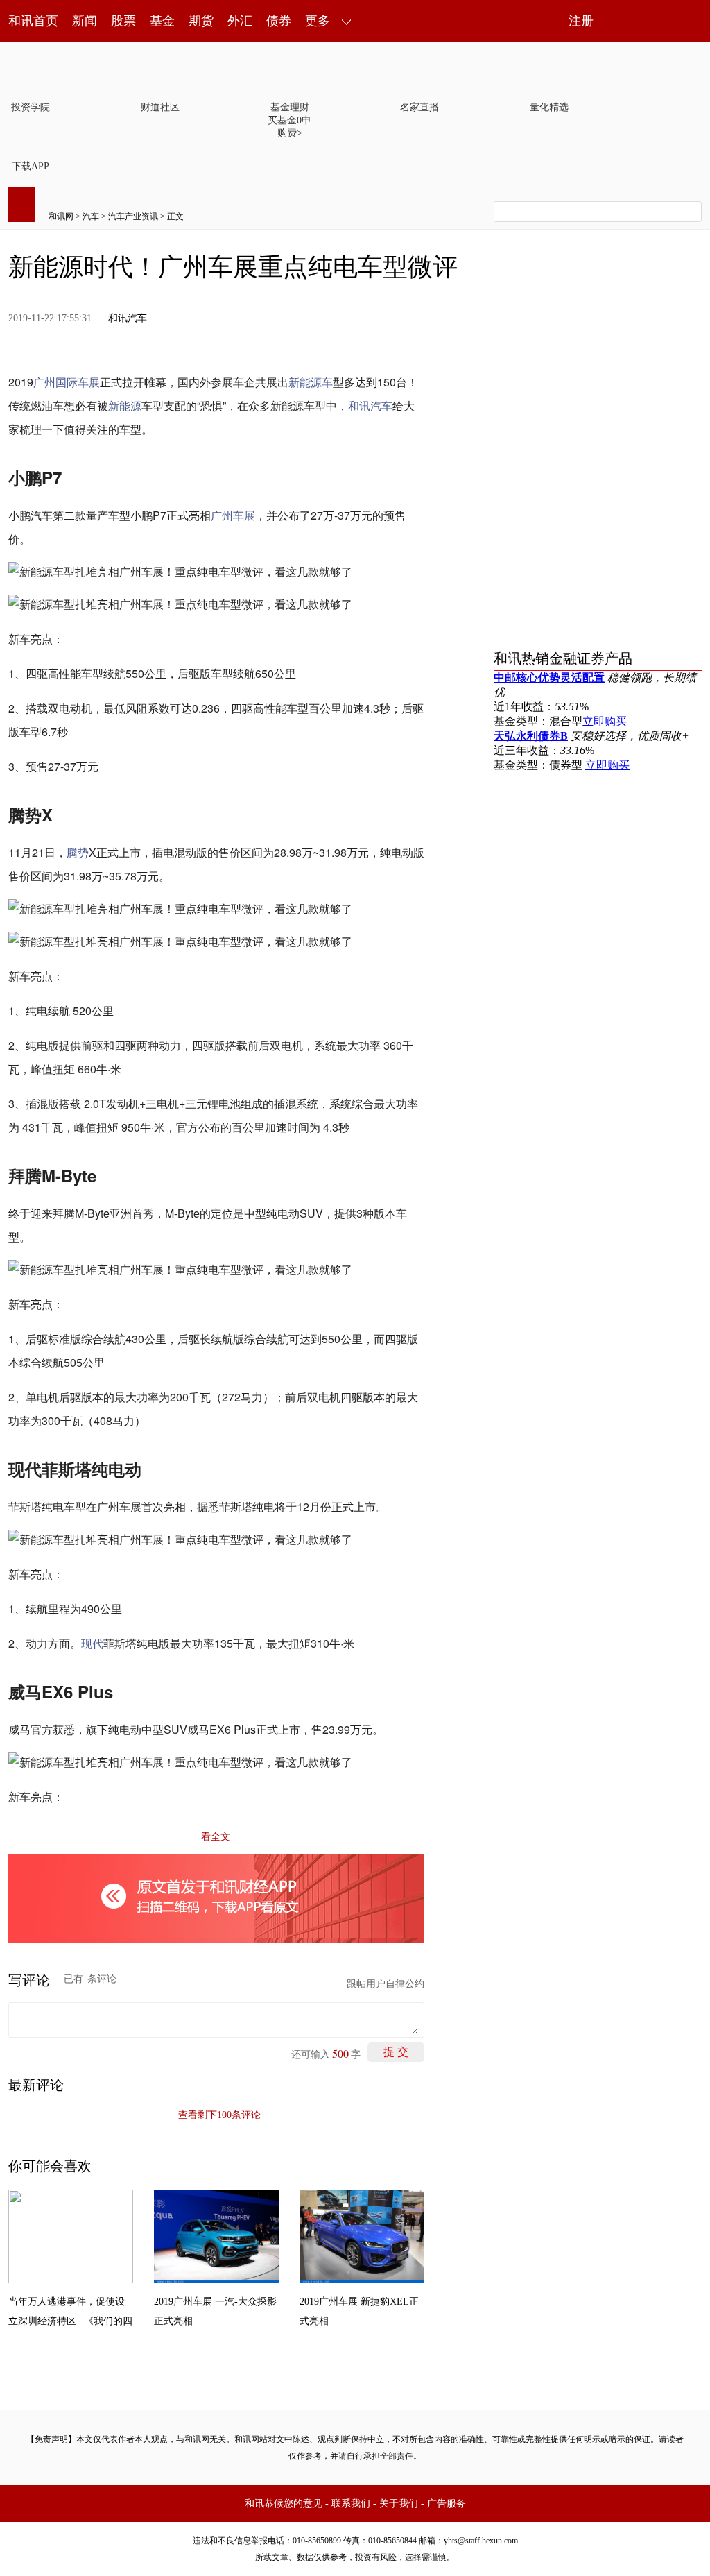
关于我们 (399, 2504)
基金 (162, 21)
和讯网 (61, 216)
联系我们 (351, 2504)
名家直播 (419, 107)
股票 (123, 21)
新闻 (85, 21)
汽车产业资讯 (133, 216)
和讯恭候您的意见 (284, 2504)
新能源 (125, 406)
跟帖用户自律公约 (386, 1984)
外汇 (240, 21)
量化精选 (549, 107)
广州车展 (233, 515)
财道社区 (160, 107)
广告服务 (447, 2504)
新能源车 (311, 382)
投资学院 (31, 107)
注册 (581, 21)
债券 (279, 21)
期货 (201, 21)
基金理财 (290, 107)
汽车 (91, 216)
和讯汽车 (128, 318)
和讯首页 (33, 21)
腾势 (78, 852)
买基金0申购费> (289, 127)
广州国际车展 (67, 382)
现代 (92, 1643)
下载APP (31, 166)
